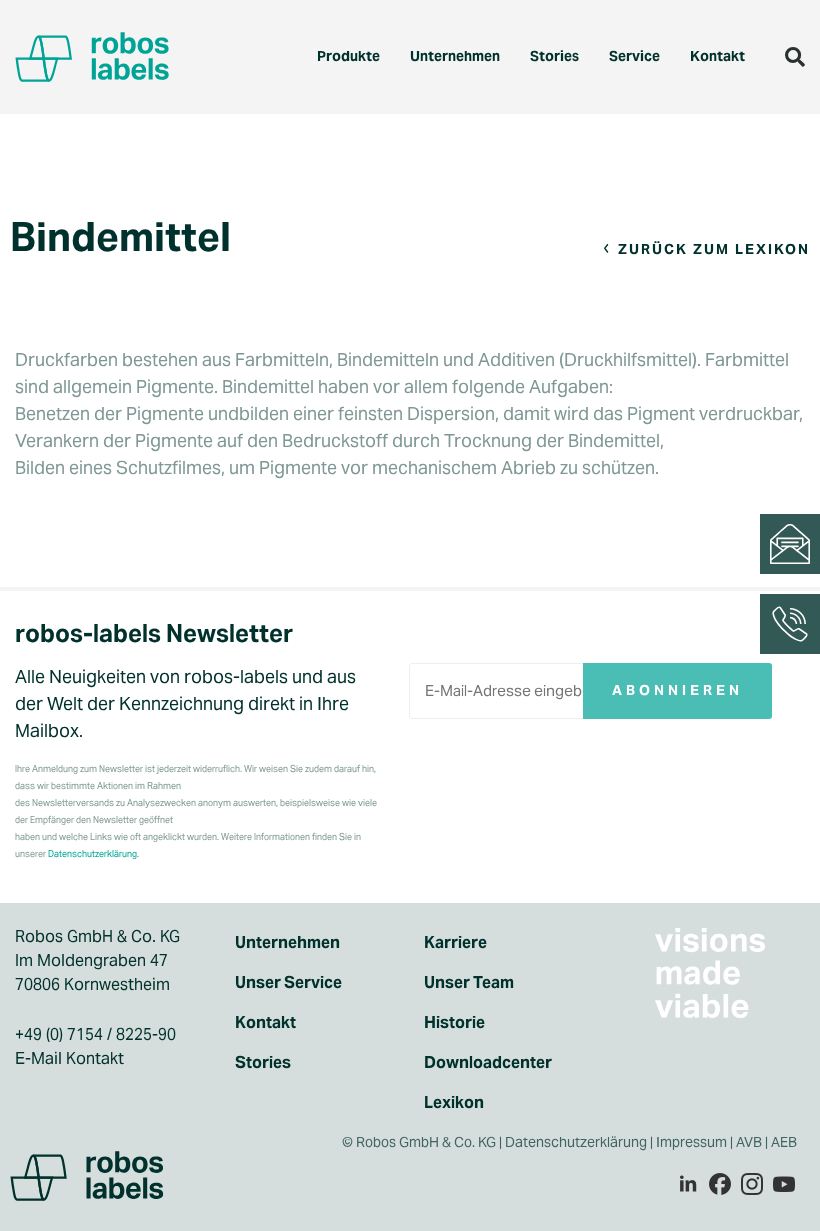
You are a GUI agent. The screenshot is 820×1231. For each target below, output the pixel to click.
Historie (454, 1022)
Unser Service (288, 982)
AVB (749, 1142)
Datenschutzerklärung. (93, 854)
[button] (795, 57)
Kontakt (717, 56)
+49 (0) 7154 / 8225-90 (95, 1034)
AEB (785, 1142)
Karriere (455, 942)
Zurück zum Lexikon (714, 249)
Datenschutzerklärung (576, 1142)
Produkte (348, 56)
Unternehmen (455, 56)
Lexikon (454, 1102)
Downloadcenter (488, 1062)
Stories (554, 56)
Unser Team (469, 982)
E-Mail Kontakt (69, 1058)
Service (634, 56)
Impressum (691, 1142)
